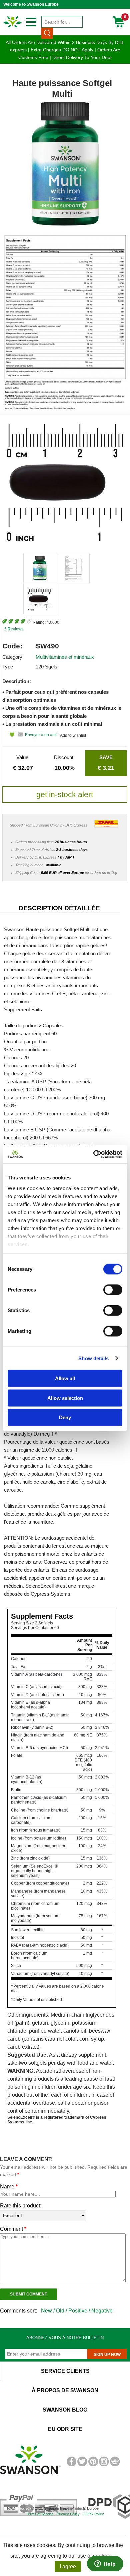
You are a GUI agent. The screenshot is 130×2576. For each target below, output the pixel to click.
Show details (93, 1358)
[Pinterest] (93, 2465)
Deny (65, 1417)
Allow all (65, 1378)
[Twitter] (82, 2465)
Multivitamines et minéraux (65, 657)
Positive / (80, 2311)
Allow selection (65, 1398)
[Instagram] (104, 2465)
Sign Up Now (107, 2355)
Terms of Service (40, 2514)
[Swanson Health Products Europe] (13, 27)
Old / (62, 2311)
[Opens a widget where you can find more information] (105, 2564)
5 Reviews (14, 629)
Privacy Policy (68, 2514)
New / (48, 2311)
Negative (102, 2311)
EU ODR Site (65, 2429)
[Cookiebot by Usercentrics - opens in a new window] (93, 1154)
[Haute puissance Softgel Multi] (40, 568)
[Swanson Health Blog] (115, 2465)
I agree (68, 2566)
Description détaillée (59, 908)
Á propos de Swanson (65, 2390)
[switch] (113, 1290)
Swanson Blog (65, 2410)
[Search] (47, 33)
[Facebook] (71, 2465)
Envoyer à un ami (41, 735)
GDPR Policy (93, 2514)
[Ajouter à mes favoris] (8, 735)
